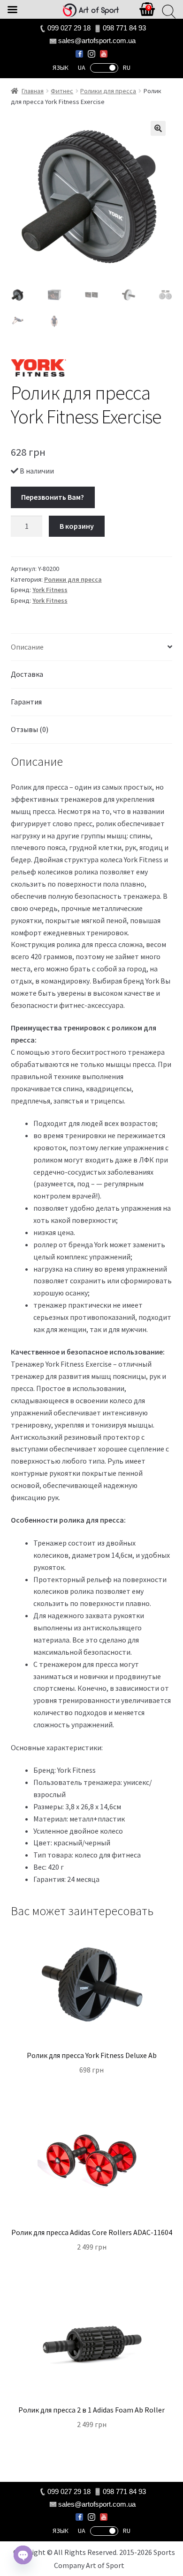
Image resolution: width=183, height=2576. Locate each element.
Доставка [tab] (27, 674)
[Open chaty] (23, 2555)
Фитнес (62, 91)
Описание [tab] (27, 647)
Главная (33, 91)
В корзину (77, 526)
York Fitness (50, 590)
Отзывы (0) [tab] (30, 729)
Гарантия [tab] (26, 702)
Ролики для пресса (108, 91)
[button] (158, 128)
